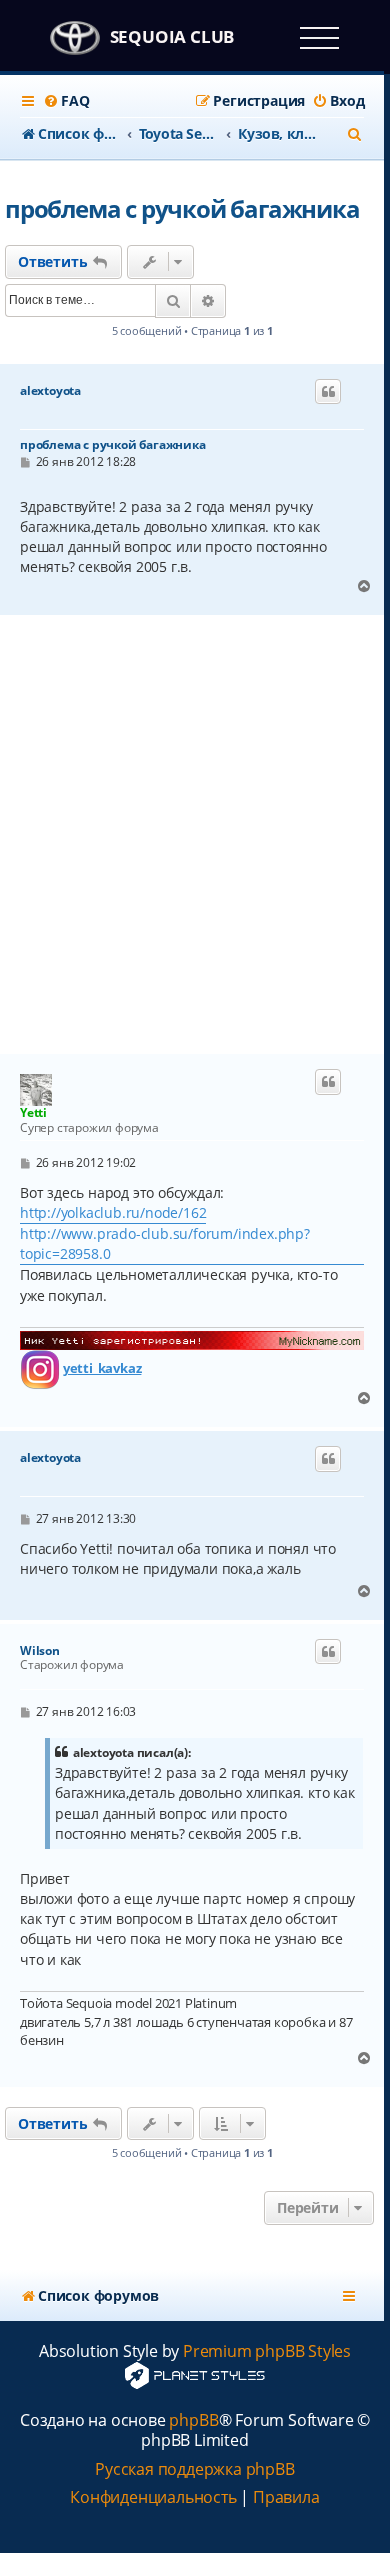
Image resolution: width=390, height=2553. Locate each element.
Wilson (40, 1651)
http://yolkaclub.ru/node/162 (113, 1212)
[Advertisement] (195, 835)
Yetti (33, 1112)
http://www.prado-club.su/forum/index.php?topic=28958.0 (165, 1243)
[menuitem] (66, 101)
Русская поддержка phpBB (194, 2469)
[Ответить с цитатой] (328, 392)
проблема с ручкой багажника (182, 208)
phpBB (193, 2420)
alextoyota (50, 391)
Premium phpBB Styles (267, 2351)
